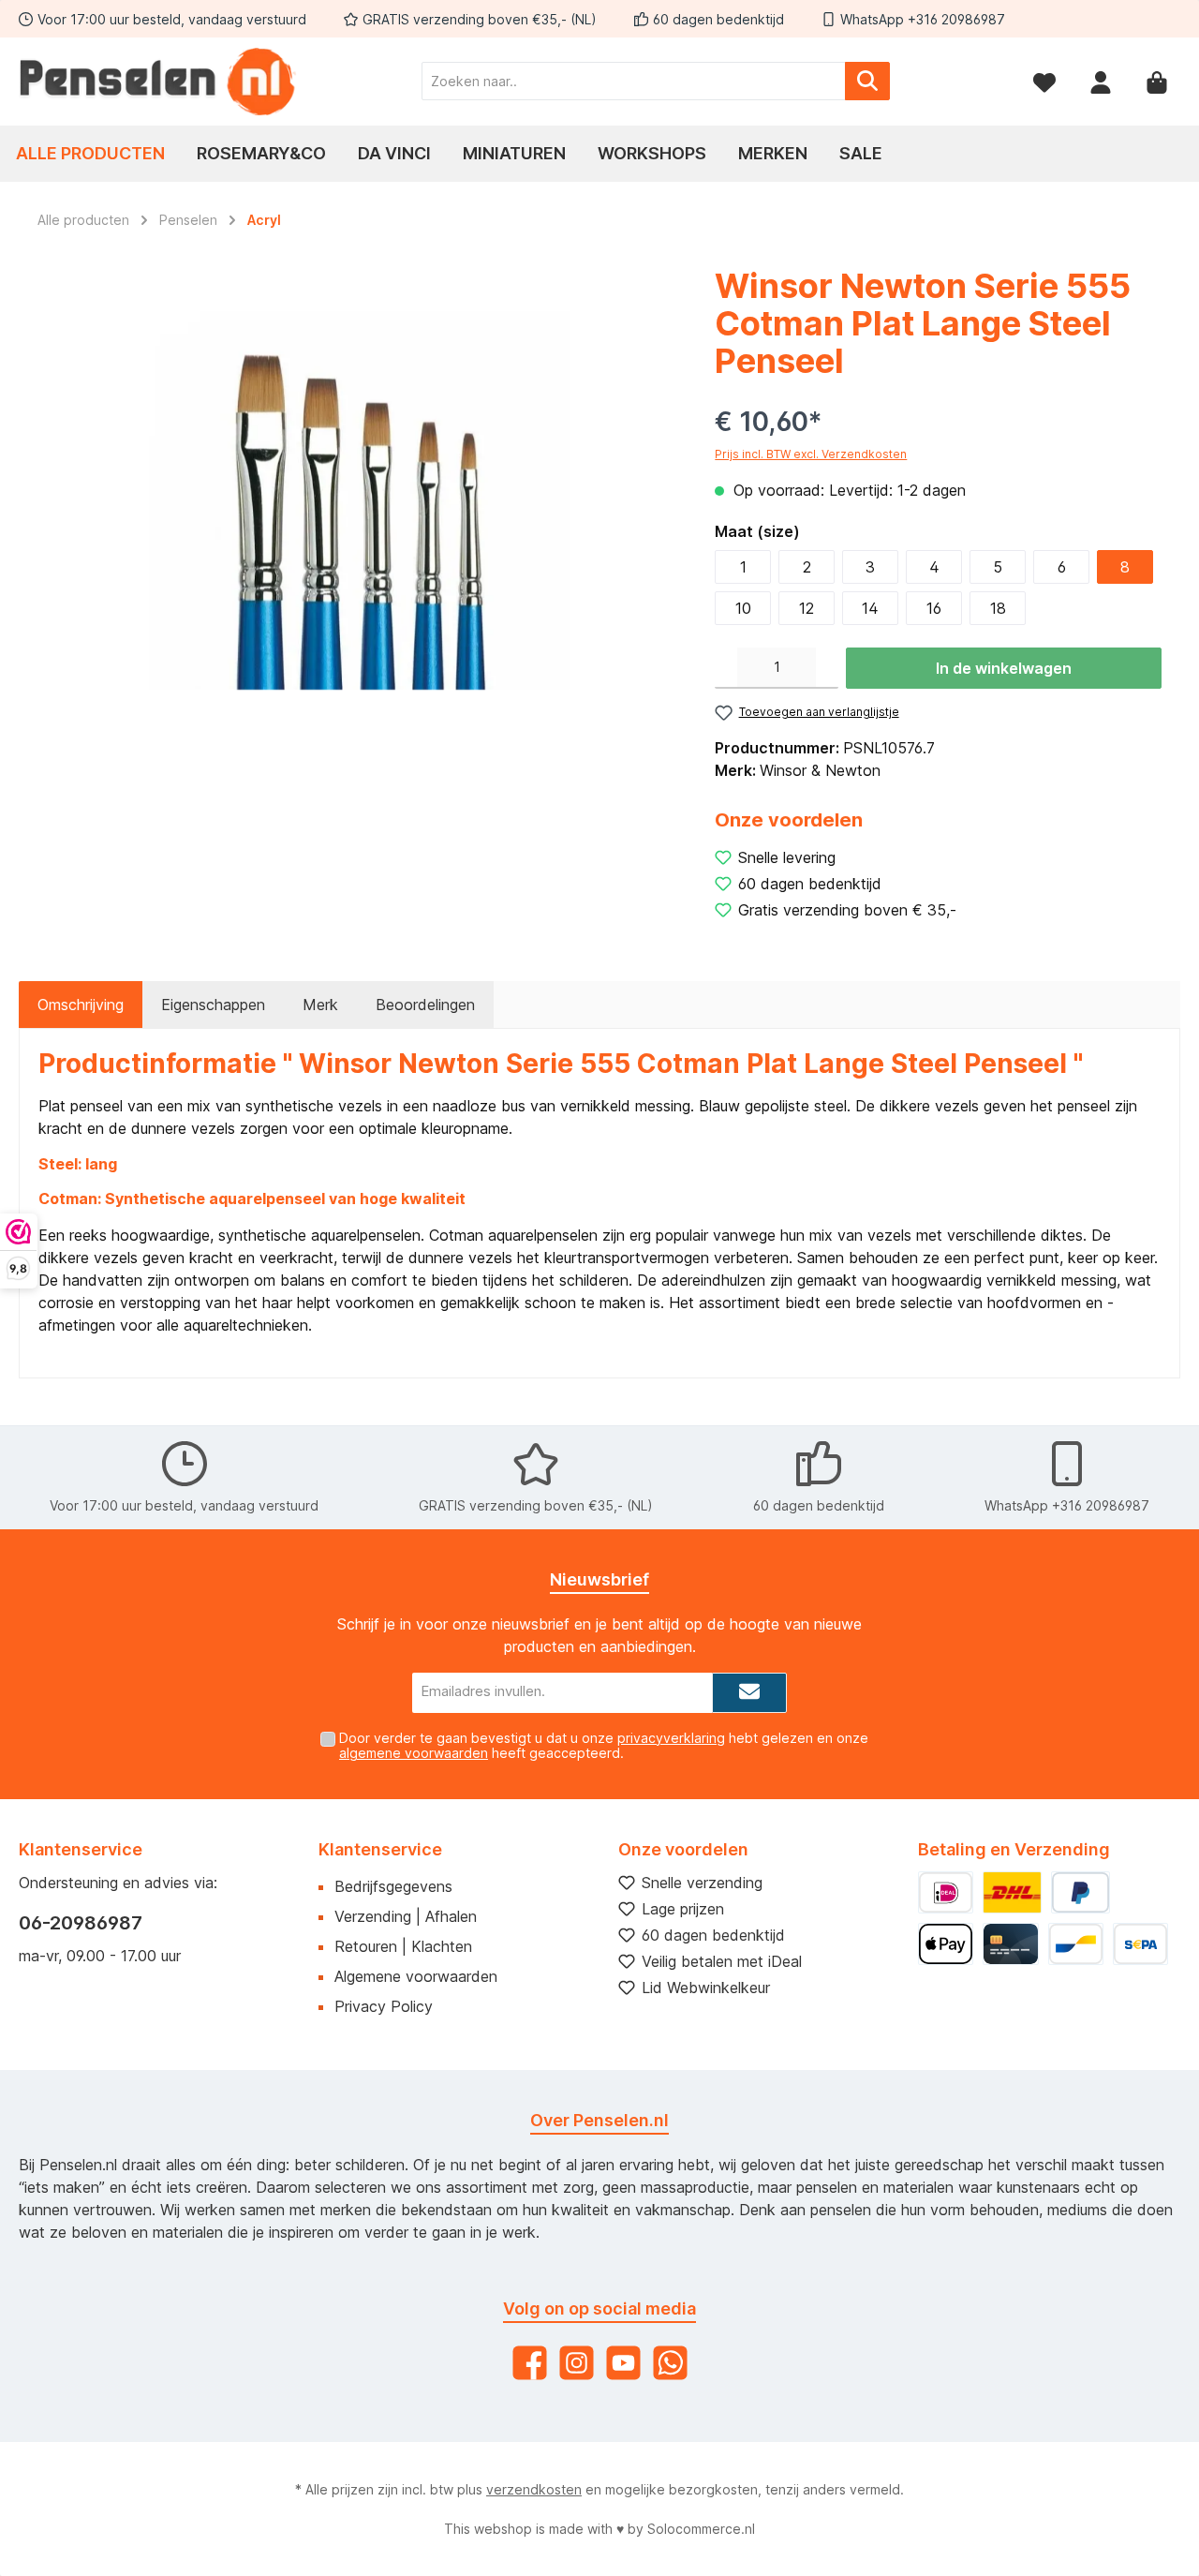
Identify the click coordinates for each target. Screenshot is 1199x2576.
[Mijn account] (1101, 81)
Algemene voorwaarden (416, 1976)
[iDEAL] (946, 1892)
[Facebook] (530, 2363)
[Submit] (749, 1693)
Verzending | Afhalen (406, 1916)
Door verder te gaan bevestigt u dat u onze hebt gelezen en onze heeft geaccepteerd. (604, 1746)
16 (934, 608)
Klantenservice (380, 1849)
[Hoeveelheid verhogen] (827, 668)
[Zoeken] (867, 81)
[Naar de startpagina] (159, 82)
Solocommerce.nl (701, 2529)
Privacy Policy (384, 2006)
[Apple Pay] (946, 1944)
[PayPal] (1081, 1892)
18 (998, 608)
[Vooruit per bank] (1140, 1944)
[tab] (81, 1005)
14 (870, 608)
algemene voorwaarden (414, 1753)
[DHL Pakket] (1012, 1892)
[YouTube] (623, 2363)
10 (743, 608)
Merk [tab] (320, 1005)
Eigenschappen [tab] (213, 1005)
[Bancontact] (1076, 1944)
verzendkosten (534, 2489)
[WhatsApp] (670, 2363)
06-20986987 (81, 1923)
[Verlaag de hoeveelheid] (726, 668)
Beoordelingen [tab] (425, 1005)
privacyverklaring (671, 1738)
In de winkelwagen (1004, 668)
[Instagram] (577, 2363)
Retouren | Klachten (403, 1946)
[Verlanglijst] (1044, 81)
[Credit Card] (1010, 1944)
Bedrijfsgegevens (393, 1886)
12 (807, 608)
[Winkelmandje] (1157, 81)
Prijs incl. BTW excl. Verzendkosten (811, 454)
